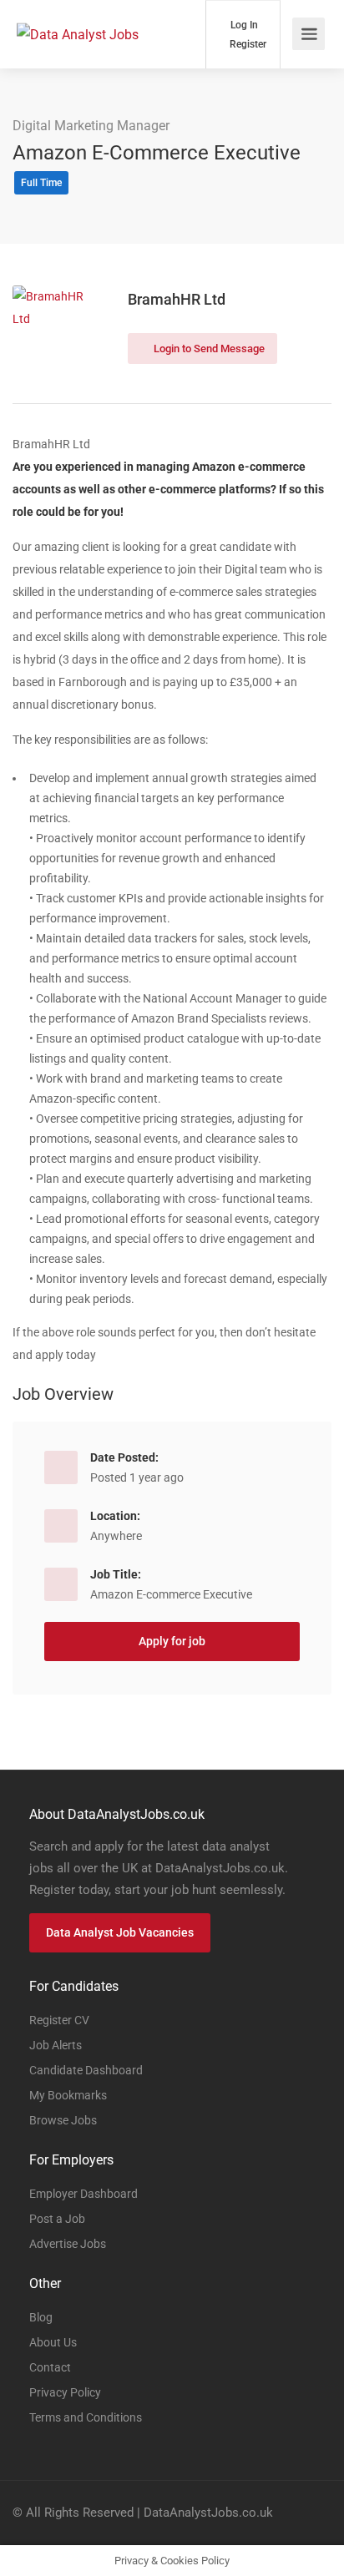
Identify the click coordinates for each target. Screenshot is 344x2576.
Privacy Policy (65, 2392)
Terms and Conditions (86, 2417)
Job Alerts (56, 2045)
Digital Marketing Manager (91, 126)
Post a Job (57, 2219)
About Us (53, 2342)
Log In (243, 25)
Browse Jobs (63, 2120)
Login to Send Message (208, 349)
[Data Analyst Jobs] (78, 11)
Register (247, 44)
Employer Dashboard (83, 2194)
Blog (41, 2317)
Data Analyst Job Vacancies (120, 1932)
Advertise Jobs (68, 2244)
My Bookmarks (68, 2095)
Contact (50, 2367)
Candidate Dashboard (86, 2070)
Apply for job (172, 1641)
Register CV (59, 2020)
